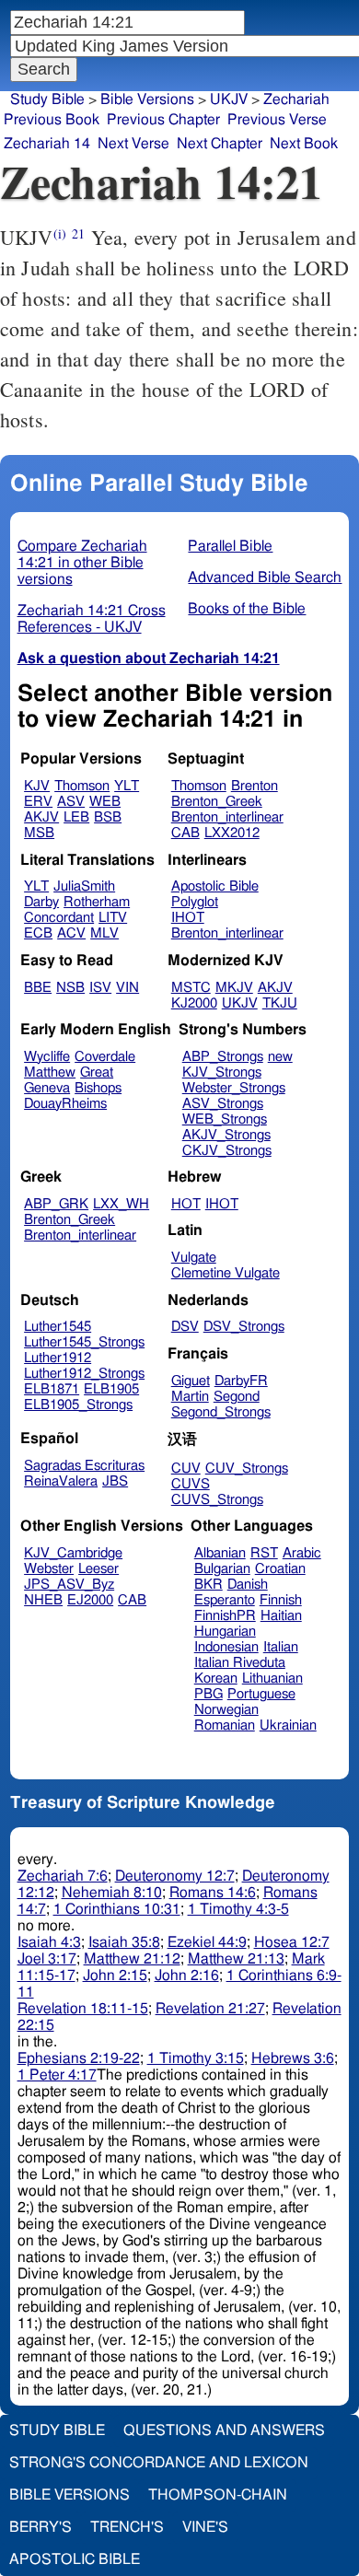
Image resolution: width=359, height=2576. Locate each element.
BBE (38, 988)
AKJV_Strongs (226, 1135)
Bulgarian (222, 1569)
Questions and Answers (224, 2430)
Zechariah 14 (47, 144)
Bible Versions (147, 99)
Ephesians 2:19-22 (79, 2058)
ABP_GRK (56, 1204)
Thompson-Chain (218, 2495)
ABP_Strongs (223, 1057)
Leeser (98, 1569)
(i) (60, 233)
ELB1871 (52, 1389)
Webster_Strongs (234, 1088)
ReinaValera (61, 1481)
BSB (108, 817)
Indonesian (226, 1647)
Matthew (50, 1072)
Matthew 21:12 (132, 1959)
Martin (190, 1397)
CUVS (191, 1484)
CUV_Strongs (247, 1469)
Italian (281, 1647)
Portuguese (261, 1694)
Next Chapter (220, 144)
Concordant (59, 918)
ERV (38, 802)
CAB (185, 833)
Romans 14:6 (213, 1893)
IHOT (188, 918)
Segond (237, 1397)
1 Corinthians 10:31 (117, 1909)
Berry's (41, 2527)
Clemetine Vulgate (226, 1273)
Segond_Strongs (221, 1412)
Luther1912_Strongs (84, 1374)
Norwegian (226, 1710)
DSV (185, 1327)
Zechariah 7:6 (63, 1876)
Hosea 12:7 (292, 1942)
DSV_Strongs (244, 1327)
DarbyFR (241, 1381)
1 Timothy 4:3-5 (238, 1909)
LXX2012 (232, 833)
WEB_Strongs (225, 1119)
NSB (70, 988)
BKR (208, 1585)
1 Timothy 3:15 (196, 2058)
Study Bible (47, 99)
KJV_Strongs (222, 1072)
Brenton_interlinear (227, 817)
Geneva (47, 1088)
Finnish (281, 1600)
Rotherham (97, 902)
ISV (100, 988)
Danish (248, 1585)
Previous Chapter (163, 120)
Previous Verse (277, 120)
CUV (186, 1469)
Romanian (225, 1725)
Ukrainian (288, 1725)
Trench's (127, 2527)
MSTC (191, 988)
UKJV (240, 1003)
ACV (71, 933)
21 (78, 233)
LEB (76, 817)
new (280, 1057)
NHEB (43, 1600)
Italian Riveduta (240, 1663)
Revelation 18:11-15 (83, 2009)
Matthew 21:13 (236, 1959)
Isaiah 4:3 (49, 1942)
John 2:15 (115, 1976)
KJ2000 (194, 1003)
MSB (39, 833)
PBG (208, 1694)
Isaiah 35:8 (124, 1942)
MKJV (234, 988)
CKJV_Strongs (227, 1151)
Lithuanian (272, 1678)
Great (97, 1072)
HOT (186, 1204)
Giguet (191, 1381)
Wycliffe (47, 1057)
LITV (113, 918)
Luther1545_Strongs (84, 1342)
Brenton (255, 786)
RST (264, 1553)
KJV (37, 786)
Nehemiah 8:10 (112, 1893)
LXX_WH (121, 1204)
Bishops (98, 1088)
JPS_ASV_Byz (69, 1585)
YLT (127, 786)
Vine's (205, 2527)
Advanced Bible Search (265, 577)
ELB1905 (111, 1389)
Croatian (280, 1569)
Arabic (302, 1553)
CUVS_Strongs (217, 1500)
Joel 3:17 (47, 1959)
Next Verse (133, 144)
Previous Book (52, 120)
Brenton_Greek (217, 802)
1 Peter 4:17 (57, 2075)
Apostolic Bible (75, 2559)
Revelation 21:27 (210, 2009)
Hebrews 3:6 (293, 2058)
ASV (71, 802)
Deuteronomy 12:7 (175, 1876)
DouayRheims (65, 1104)
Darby (41, 902)
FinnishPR (225, 1616)
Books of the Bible (247, 609)
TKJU (280, 1003)
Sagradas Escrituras (84, 1466)
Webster (49, 1569)
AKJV (41, 817)
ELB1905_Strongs (78, 1405)
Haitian (281, 1616)
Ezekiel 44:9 (207, 1942)
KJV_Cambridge (73, 1553)
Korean (216, 1678)
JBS (115, 1481)
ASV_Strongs (223, 1104)
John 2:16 (187, 1976)
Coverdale (105, 1057)
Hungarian (225, 1632)
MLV (104, 933)
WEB (105, 802)
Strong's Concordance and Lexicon (159, 2463)
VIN (127, 988)
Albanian (220, 1553)
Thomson (82, 786)
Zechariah (296, 99)
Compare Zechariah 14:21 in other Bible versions (82, 563)
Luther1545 (58, 1327)
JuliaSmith (84, 886)
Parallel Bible (230, 546)
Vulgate (194, 1258)
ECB (38, 933)
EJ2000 (90, 1600)
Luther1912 (58, 1358)
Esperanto (225, 1600)
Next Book (304, 144)
